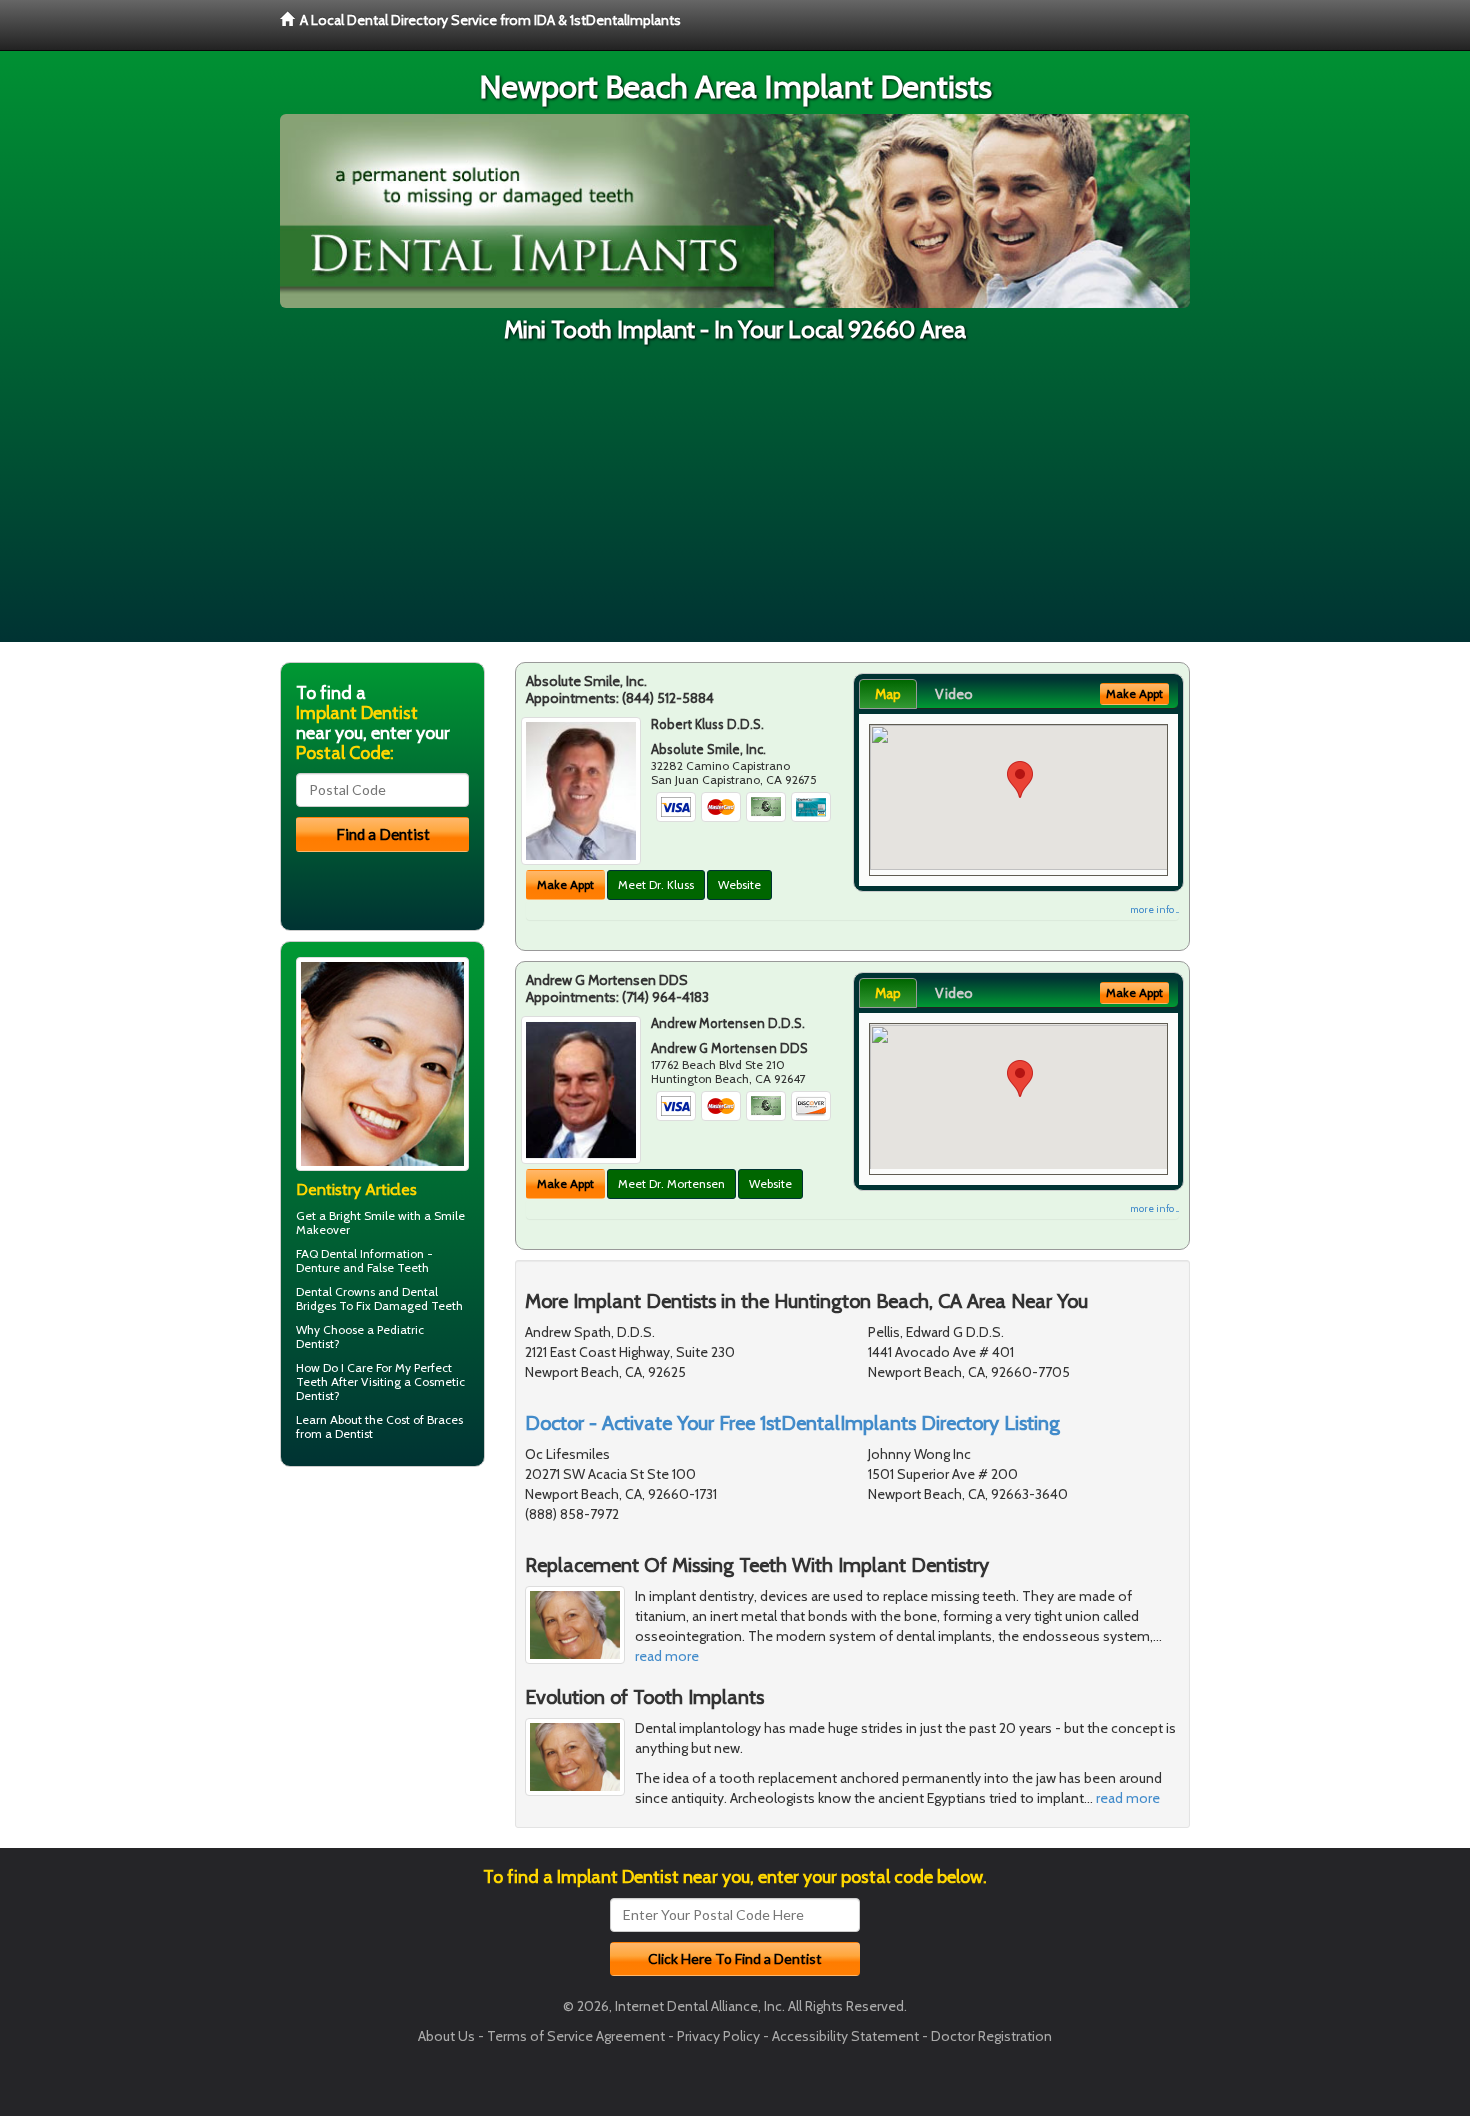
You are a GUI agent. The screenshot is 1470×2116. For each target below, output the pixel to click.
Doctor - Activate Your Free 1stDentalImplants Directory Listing (792, 1423)
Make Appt (565, 884)
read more (667, 1656)
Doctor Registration (991, 2036)
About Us (446, 2036)
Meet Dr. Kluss (656, 884)
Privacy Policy (718, 2036)
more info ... (1154, 909)
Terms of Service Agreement (576, 2036)
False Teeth (398, 1267)
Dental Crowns (335, 1291)
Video (954, 694)
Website (739, 884)
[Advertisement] (735, 502)
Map (888, 694)
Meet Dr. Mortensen (671, 1183)
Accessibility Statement (845, 2036)
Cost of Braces (424, 1419)
